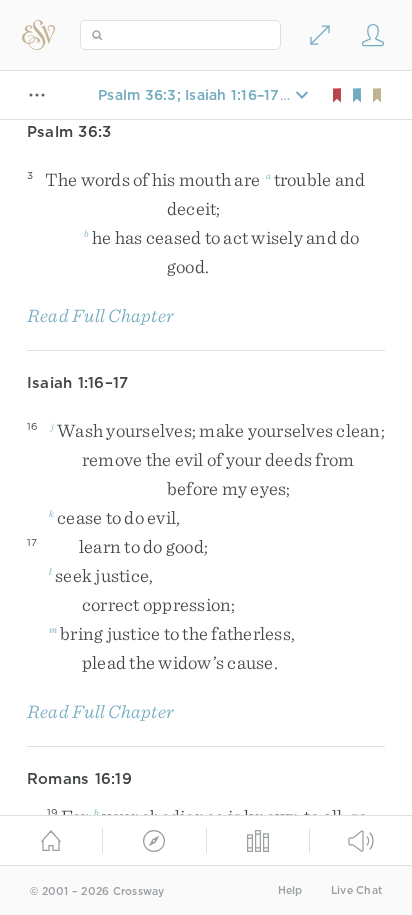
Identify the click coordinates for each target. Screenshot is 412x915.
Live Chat (356, 890)
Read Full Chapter (100, 315)
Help (290, 890)
